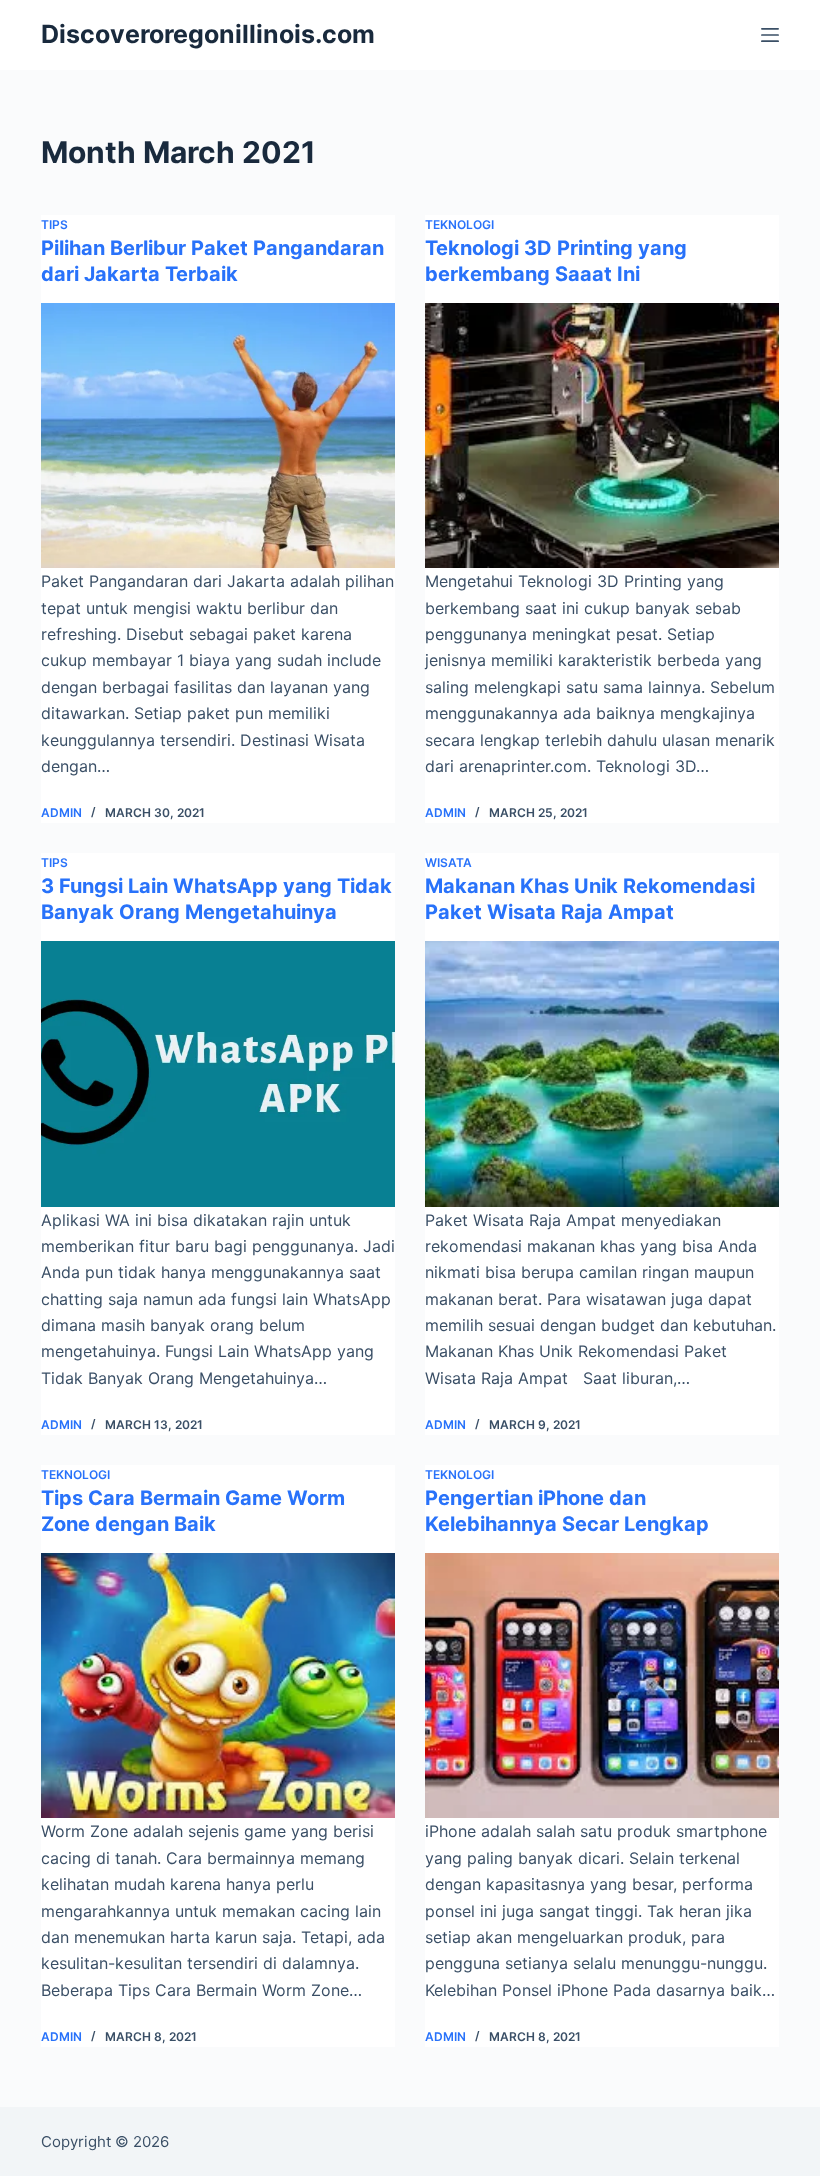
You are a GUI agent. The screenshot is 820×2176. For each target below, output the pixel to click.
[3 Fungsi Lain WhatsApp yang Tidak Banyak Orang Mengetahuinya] (218, 1074)
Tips (54, 224)
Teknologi (459, 224)
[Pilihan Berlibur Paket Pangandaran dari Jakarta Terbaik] (218, 436)
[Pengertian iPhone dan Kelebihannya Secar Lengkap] (602, 1686)
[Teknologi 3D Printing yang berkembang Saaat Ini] (602, 436)
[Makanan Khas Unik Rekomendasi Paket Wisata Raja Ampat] (602, 1074)
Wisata (448, 862)
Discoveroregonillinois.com (208, 34)
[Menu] (770, 35)
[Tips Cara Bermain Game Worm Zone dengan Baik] (218, 1686)
